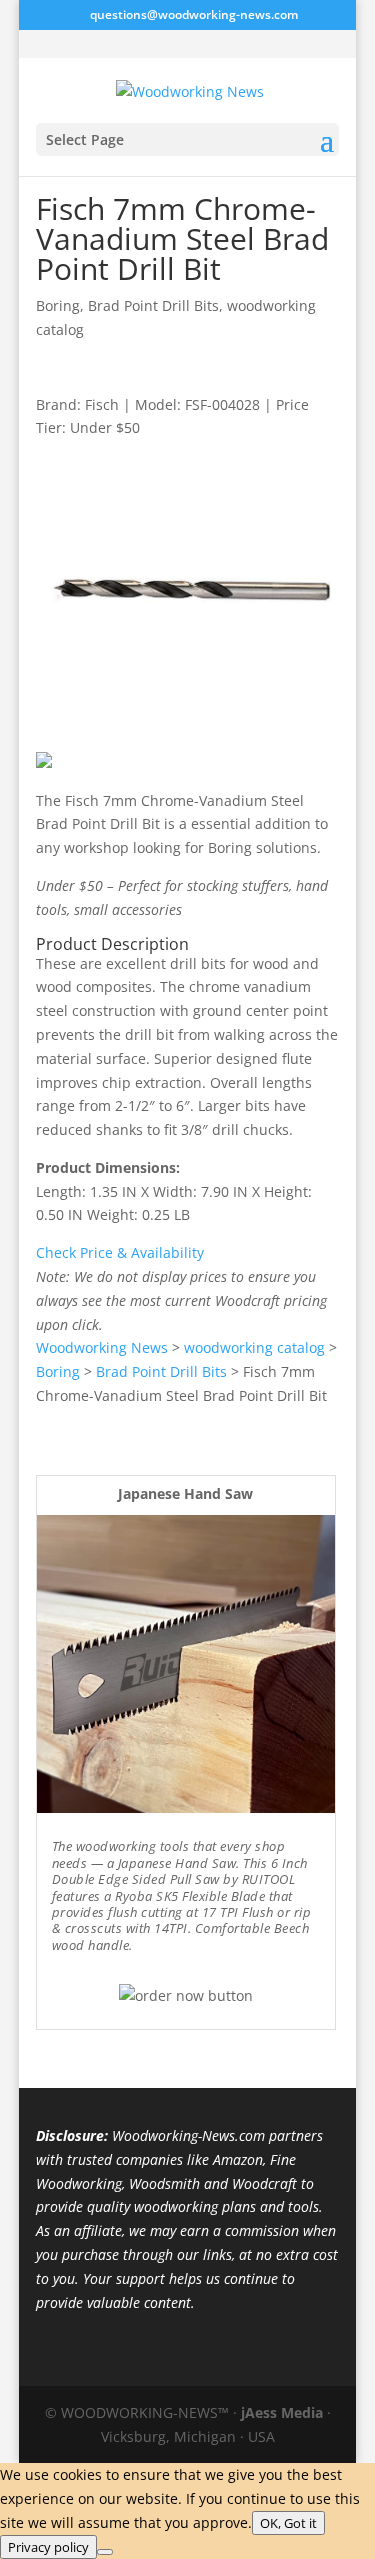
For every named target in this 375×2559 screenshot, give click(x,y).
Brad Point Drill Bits (153, 305)
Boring (58, 305)
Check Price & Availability (120, 1252)
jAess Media (282, 2412)
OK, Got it (288, 2523)
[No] (105, 2552)
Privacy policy (48, 2547)
